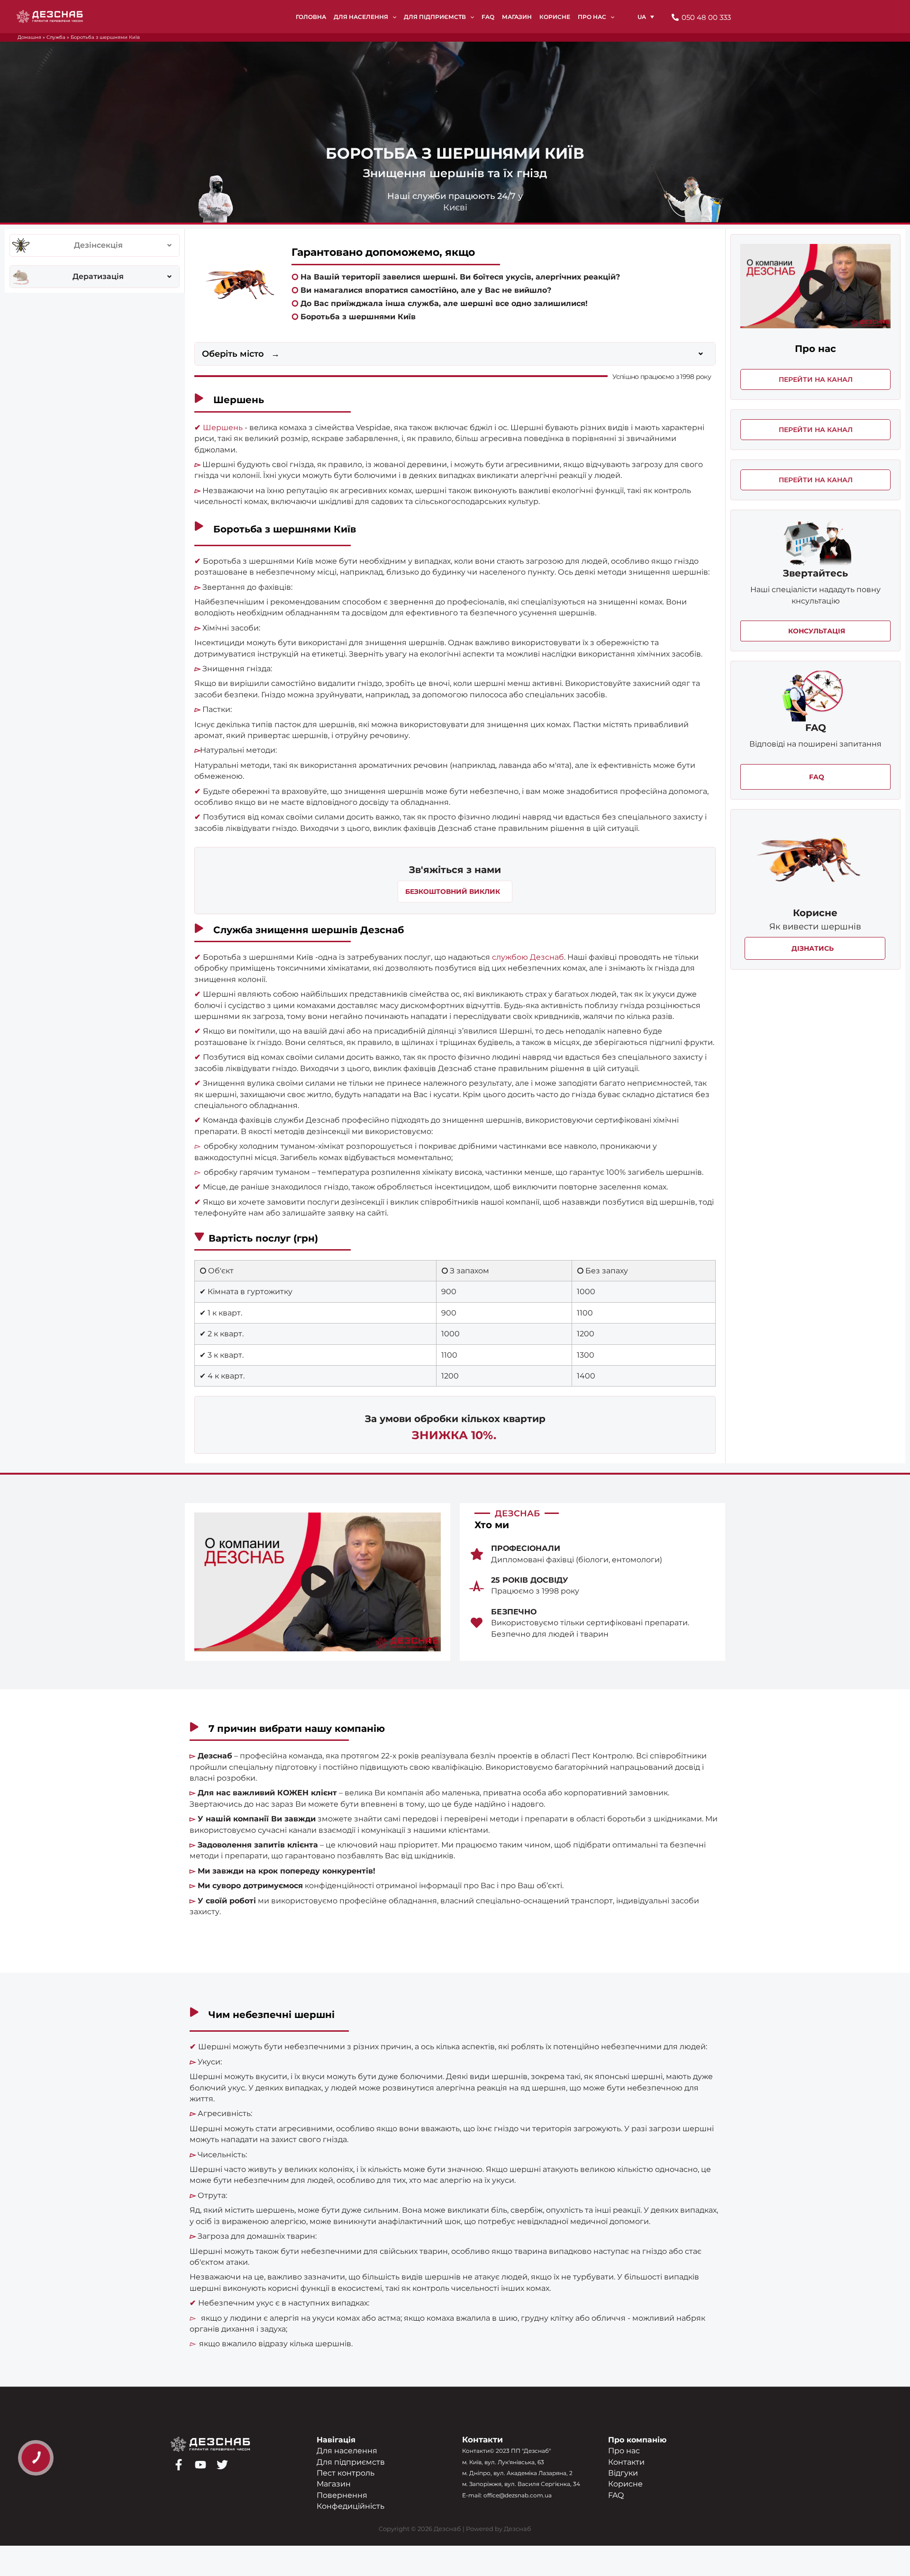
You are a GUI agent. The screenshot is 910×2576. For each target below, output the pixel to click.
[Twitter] (222, 2465)
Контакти (626, 2462)
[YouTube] (200, 2465)
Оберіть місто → (241, 354)
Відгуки (623, 2473)
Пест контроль (346, 2473)
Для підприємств (351, 2462)
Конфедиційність (350, 2506)
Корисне (625, 2484)
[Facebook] (179, 2465)
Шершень (223, 428)
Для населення (347, 2451)
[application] (392, 17)
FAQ (616, 2495)
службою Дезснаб (528, 957)
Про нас (624, 2451)
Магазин (334, 2484)
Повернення (342, 2495)
